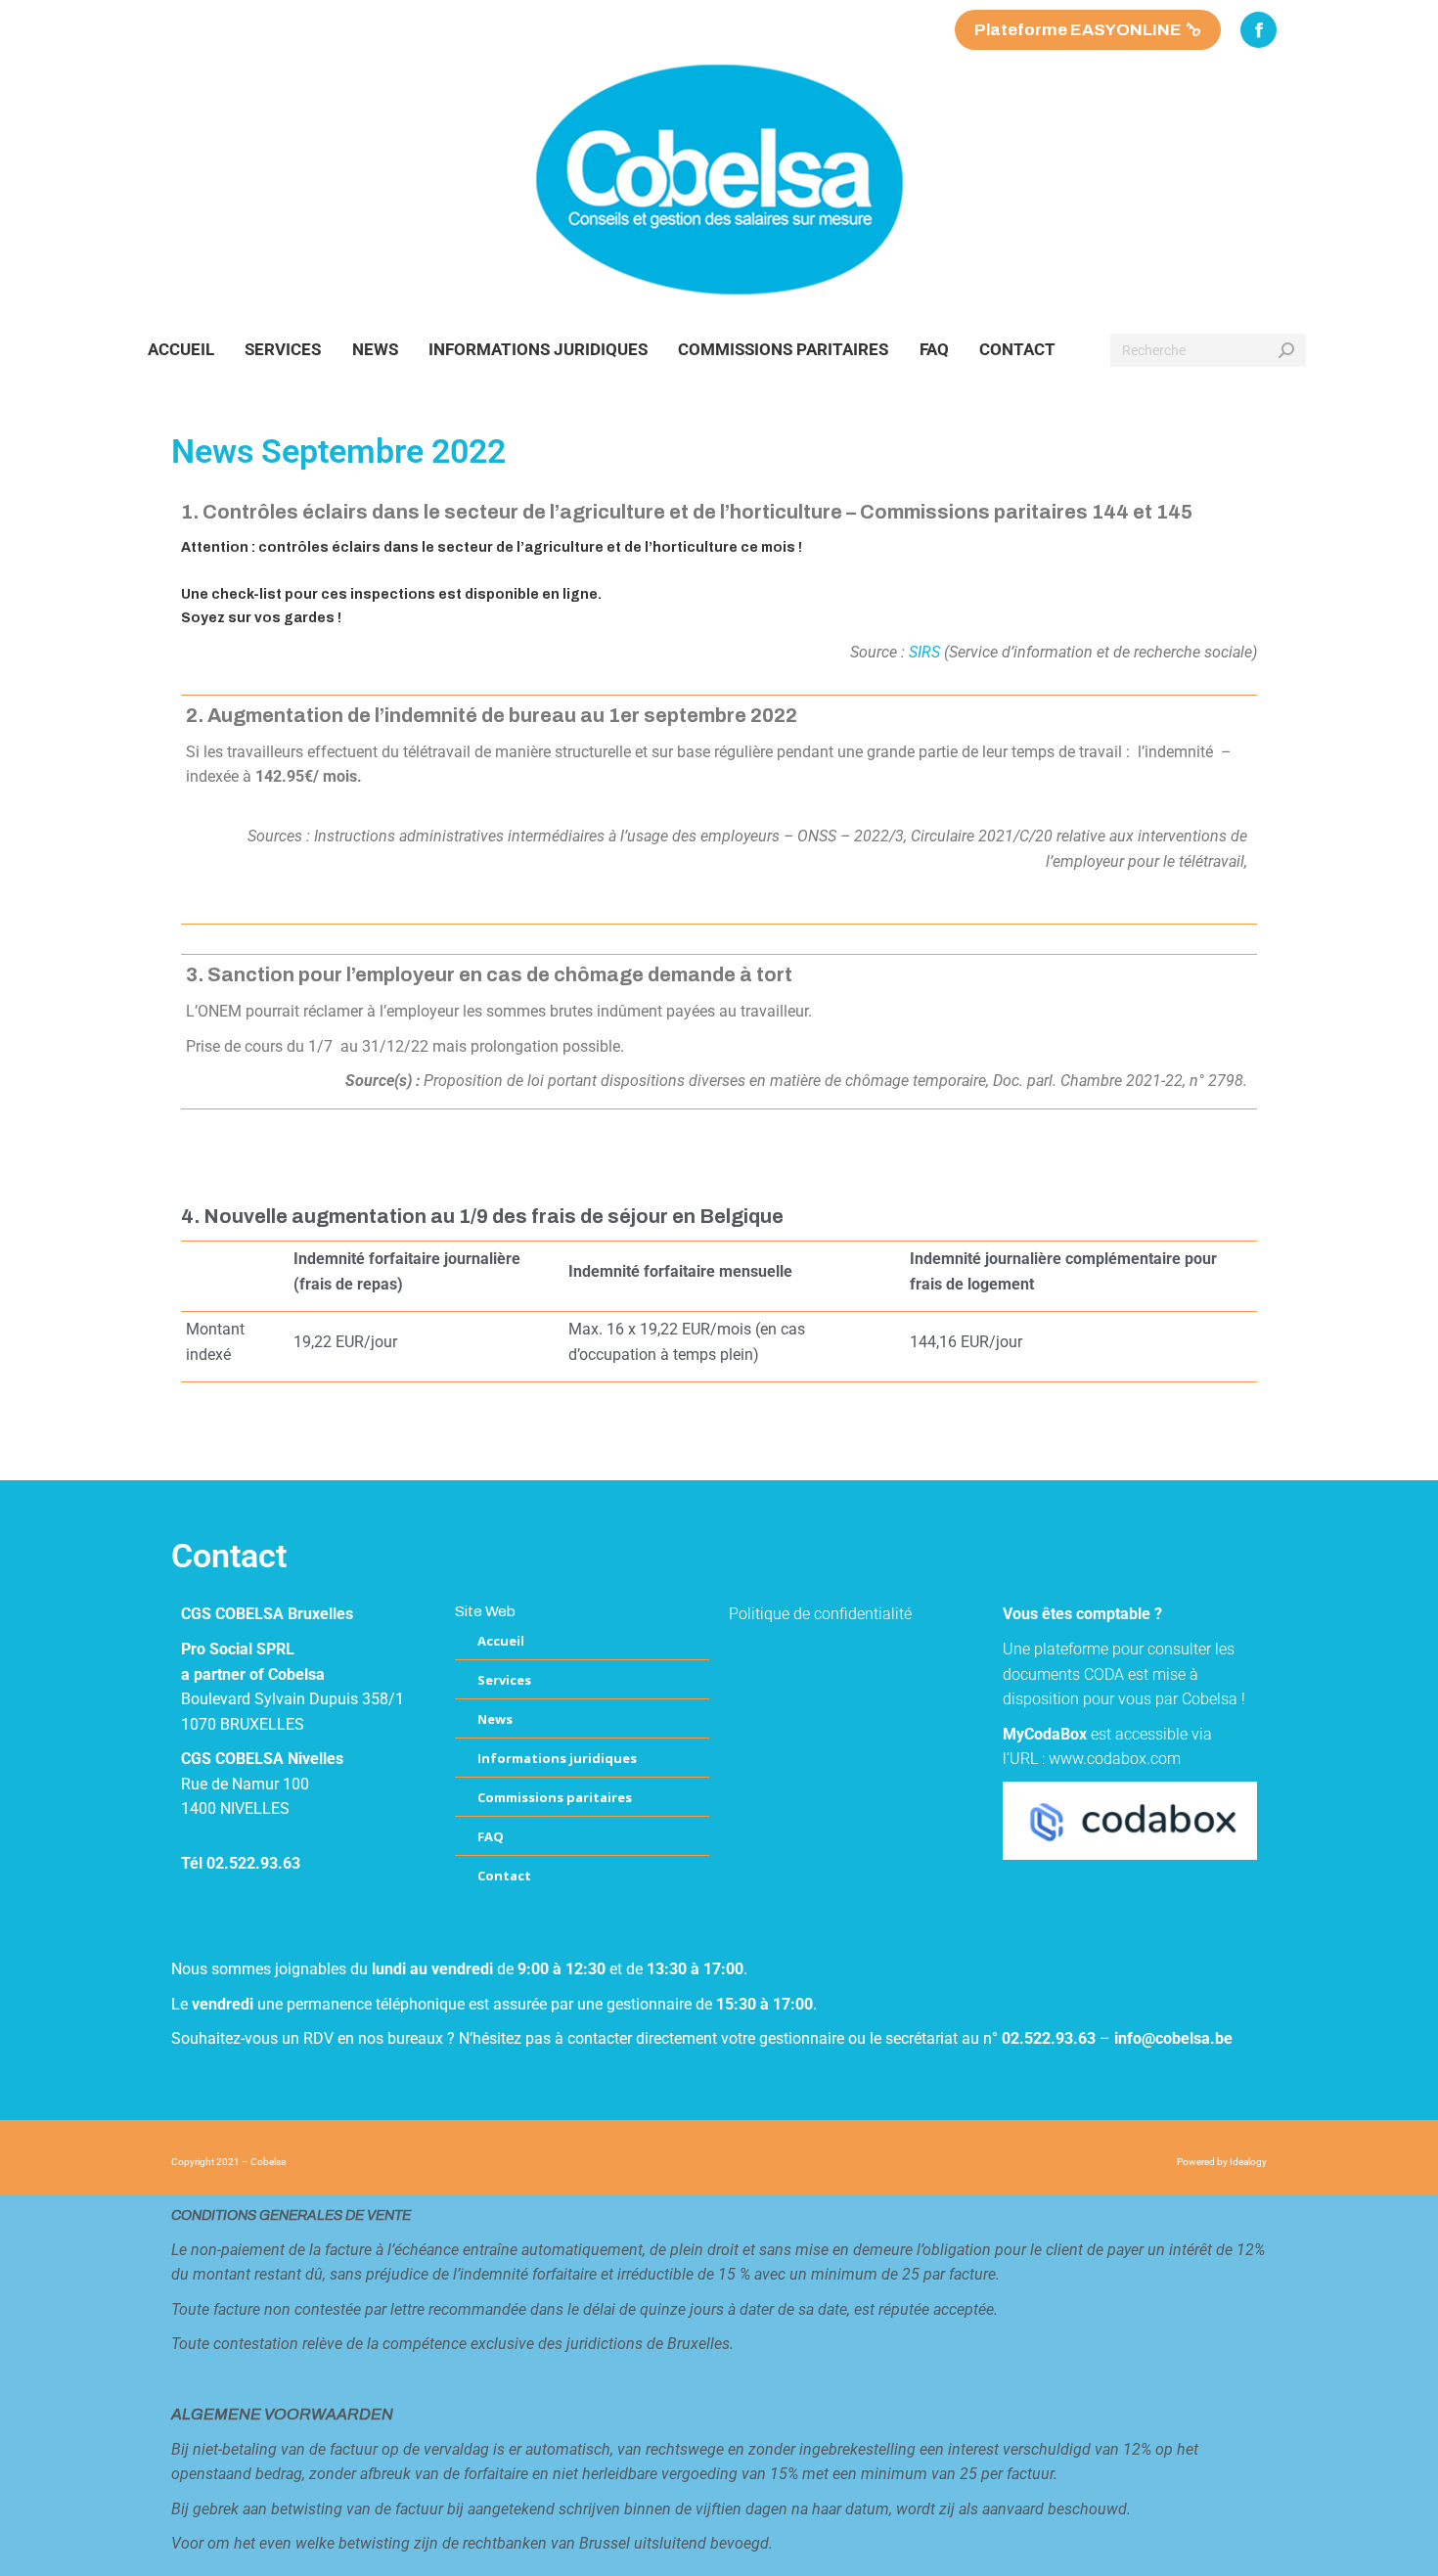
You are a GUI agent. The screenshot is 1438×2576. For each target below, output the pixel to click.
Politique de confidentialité (820, 1614)
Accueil (501, 1641)
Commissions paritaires (555, 1797)
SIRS (924, 652)
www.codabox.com (1115, 1759)
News (495, 1719)
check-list (245, 594)
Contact (504, 1876)
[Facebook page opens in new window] (1258, 30)
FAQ (491, 1836)
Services (504, 1680)
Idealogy (1248, 2162)
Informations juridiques (557, 1758)
